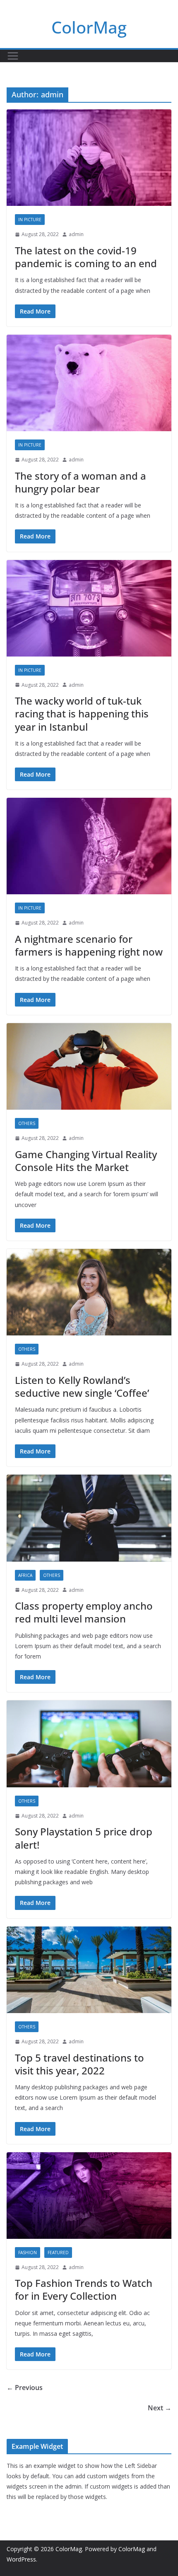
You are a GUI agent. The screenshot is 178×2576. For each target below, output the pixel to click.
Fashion (28, 2252)
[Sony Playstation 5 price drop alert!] (89, 1744)
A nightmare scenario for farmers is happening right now (89, 945)
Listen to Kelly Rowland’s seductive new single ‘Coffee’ (82, 1386)
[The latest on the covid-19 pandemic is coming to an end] (89, 158)
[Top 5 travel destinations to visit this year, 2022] (89, 1970)
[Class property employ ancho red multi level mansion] (89, 1518)
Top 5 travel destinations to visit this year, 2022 (79, 2064)
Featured (58, 2252)
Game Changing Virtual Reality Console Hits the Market (86, 1161)
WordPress (21, 2559)
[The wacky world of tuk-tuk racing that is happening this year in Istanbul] (89, 608)
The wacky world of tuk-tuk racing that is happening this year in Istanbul (82, 713)
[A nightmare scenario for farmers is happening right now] (89, 846)
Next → (160, 2408)
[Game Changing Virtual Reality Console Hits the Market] (89, 1066)
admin (76, 234)
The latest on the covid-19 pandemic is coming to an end (86, 257)
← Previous (25, 2388)
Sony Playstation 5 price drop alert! (84, 1838)
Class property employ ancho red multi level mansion (84, 1612)
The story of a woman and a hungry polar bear (81, 482)
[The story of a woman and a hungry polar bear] (89, 383)
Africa (25, 1575)
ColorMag (89, 27)
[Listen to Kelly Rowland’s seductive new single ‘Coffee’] (89, 1292)
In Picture (30, 220)
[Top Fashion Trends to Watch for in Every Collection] (89, 2196)
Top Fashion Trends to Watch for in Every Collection (84, 2289)
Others (27, 1123)
